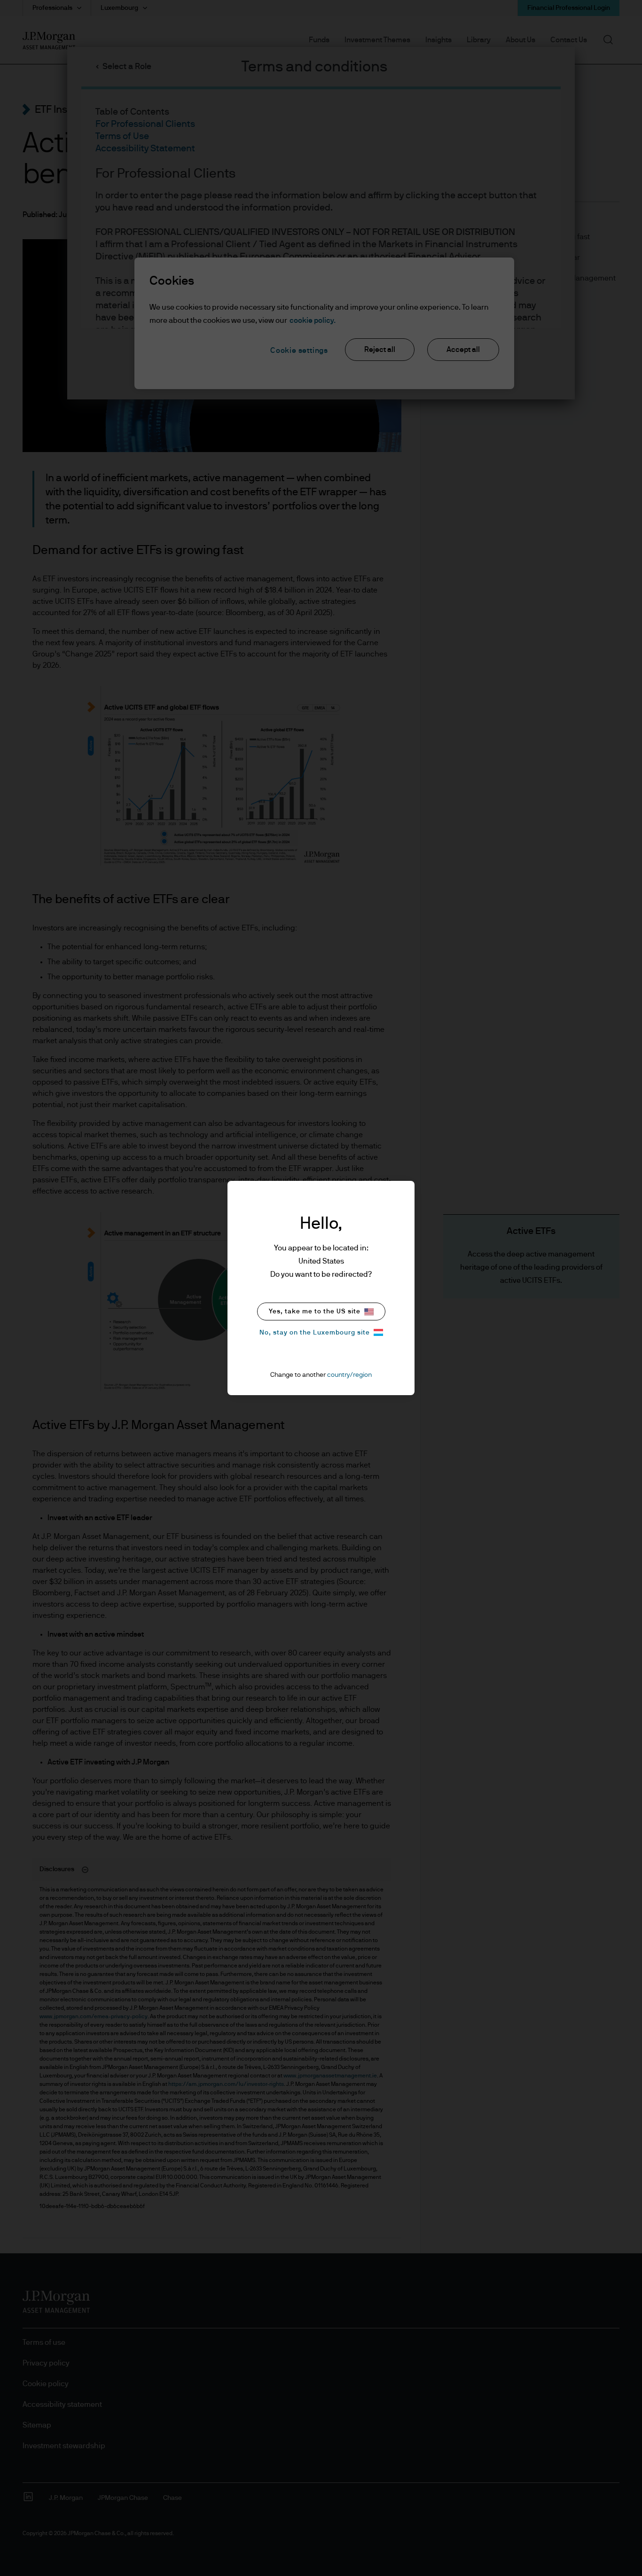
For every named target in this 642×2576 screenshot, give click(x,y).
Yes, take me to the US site (315, 1311)
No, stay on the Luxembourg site (315, 1333)
